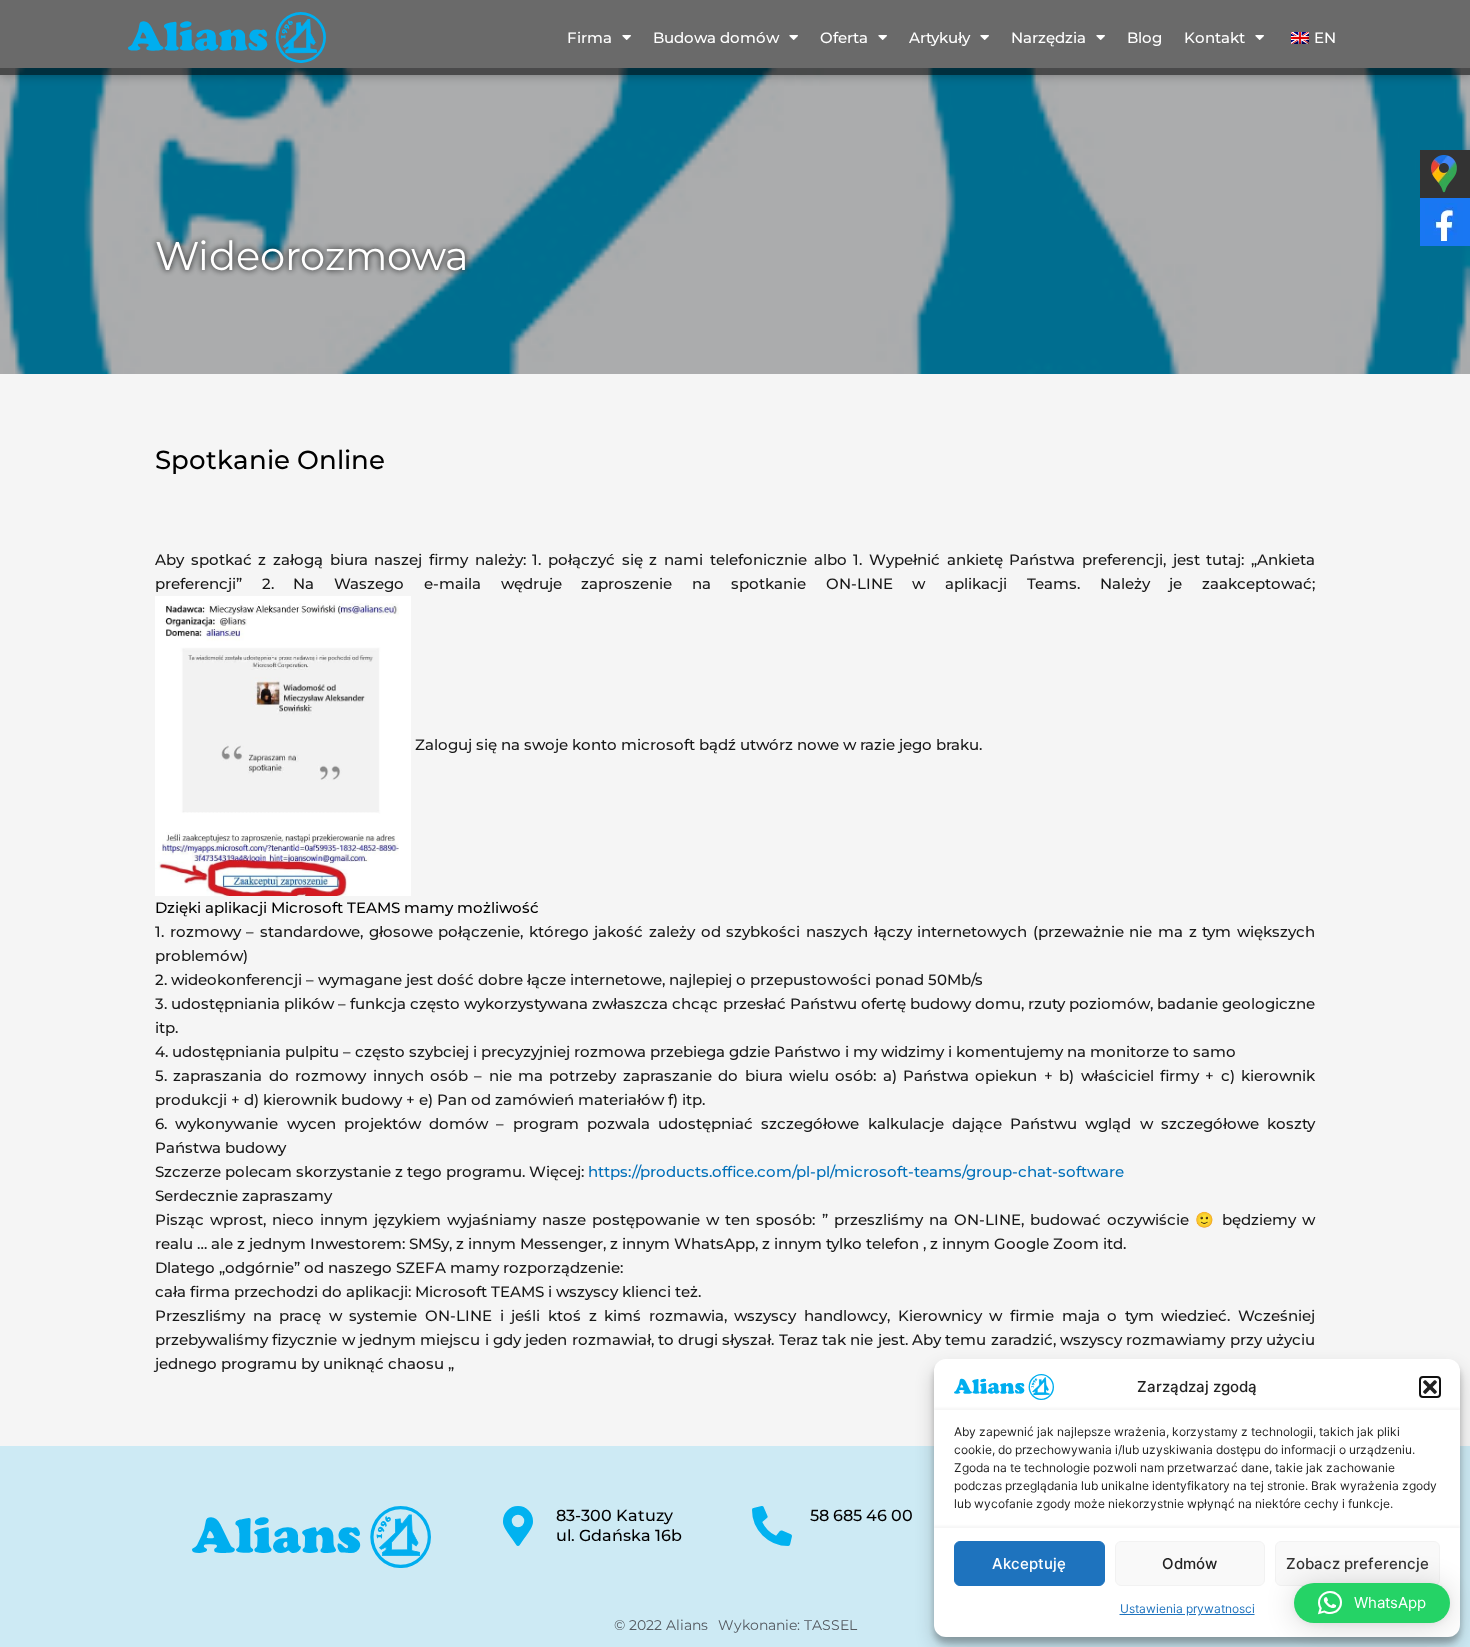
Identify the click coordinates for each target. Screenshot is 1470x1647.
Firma (589, 37)
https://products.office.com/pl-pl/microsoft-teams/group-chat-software (856, 1171)
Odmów (1189, 1563)
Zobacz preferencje (1357, 1563)
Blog (1144, 37)
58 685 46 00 (861, 1515)
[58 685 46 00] (772, 1526)
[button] (1430, 1387)
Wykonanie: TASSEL (787, 1625)
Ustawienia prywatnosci (1187, 1608)
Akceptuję (1029, 1563)
